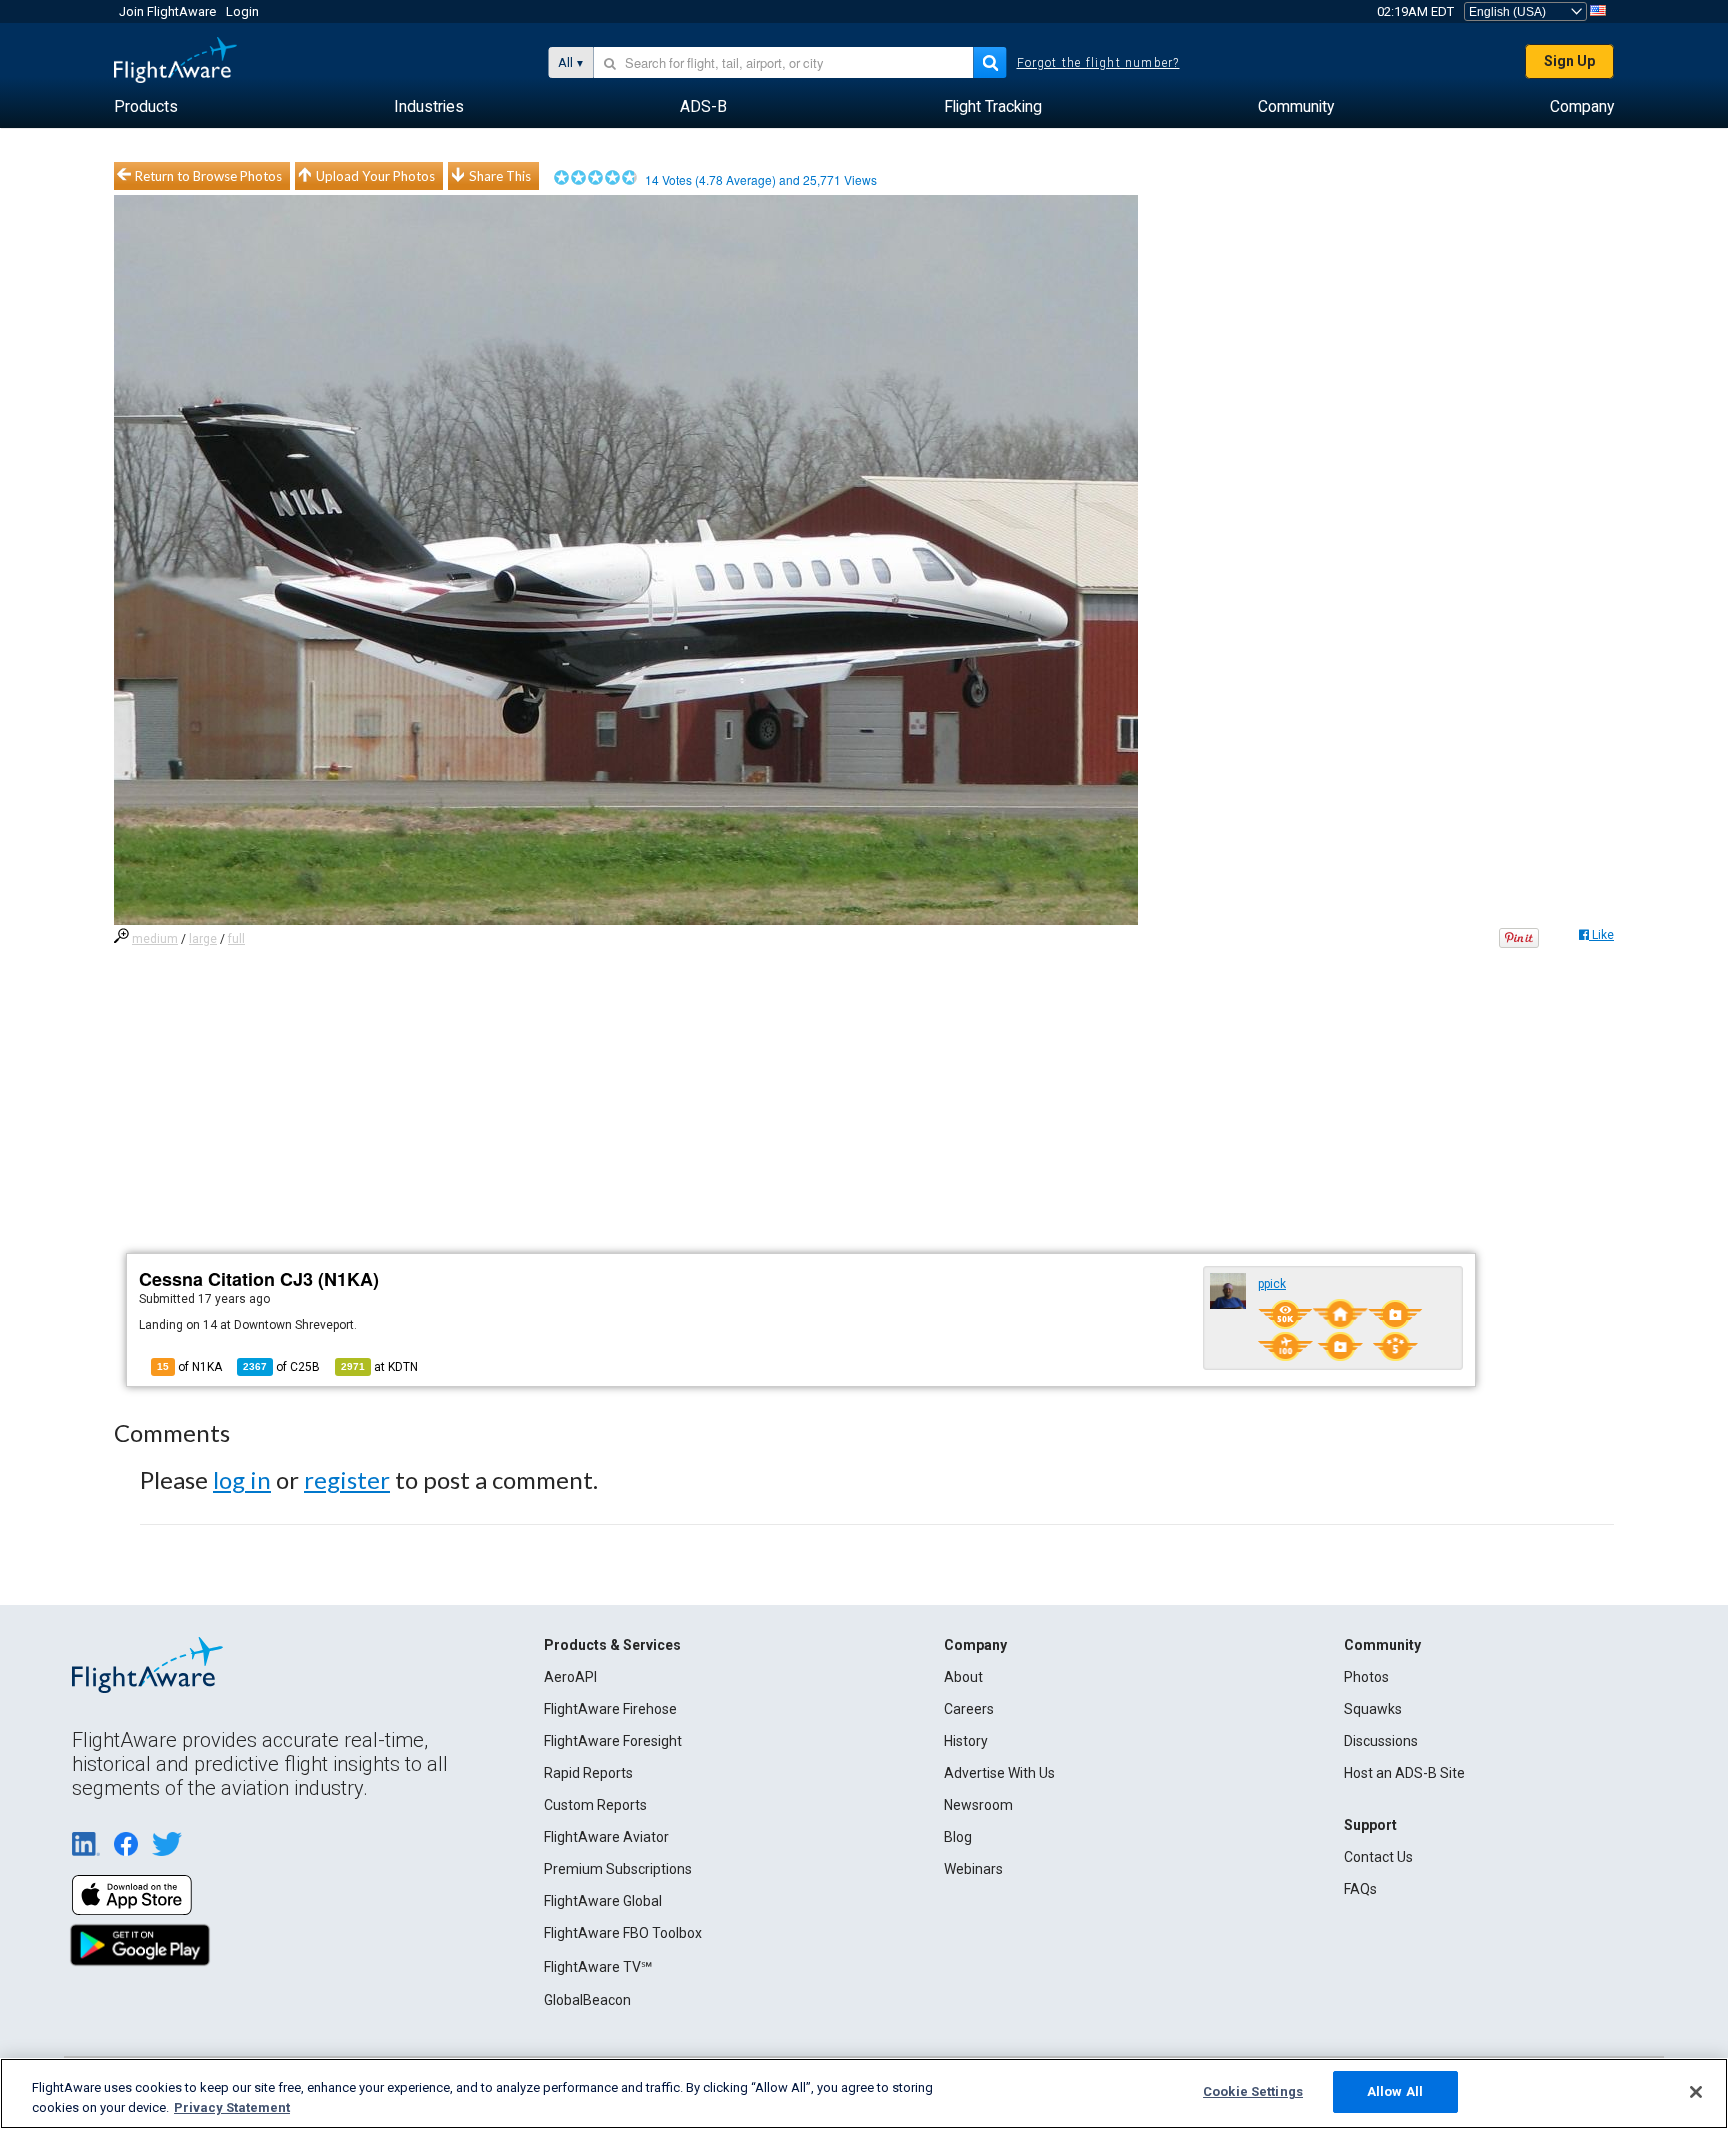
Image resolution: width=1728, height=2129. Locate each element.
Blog (958, 1837)
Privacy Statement (232, 2107)
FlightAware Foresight (613, 1741)
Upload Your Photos (375, 176)
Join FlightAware (167, 11)
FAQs (1360, 1889)
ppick (1272, 1284)
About (963, 1677)
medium (155, 939)
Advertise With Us (999, 1773)
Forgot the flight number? (1098, 63)
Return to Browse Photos (208, 176)
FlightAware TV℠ (598, 1967)
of (281, 1367)
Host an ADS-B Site (1404, 1773)
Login (242, 11)
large (203, 939)
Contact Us (1378, 1857)
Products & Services (612, 1645)
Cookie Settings (1253, 2091)
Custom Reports (595, 1805)
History (966, 1741)
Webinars (973, 1869)
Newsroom (978, 1805)
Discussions (1381, 1741)
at (379, 1367)
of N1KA (189, 1367)
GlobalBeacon (587, 2000)
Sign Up (1569, 61)
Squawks (1373, 1709)
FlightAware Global (603, 1901)
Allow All (1395, 2091)
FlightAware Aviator (606, 1837)
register (347, 1479)
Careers (969, 1709)
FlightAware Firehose (610, 1709)
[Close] (1696, 2092)
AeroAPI (570, 1677)
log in (242, 1479)
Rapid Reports (588, 1773)
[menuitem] (146, 107)
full (236, 939)
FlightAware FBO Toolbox (623, 1933)
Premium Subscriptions (618, 1869)
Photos (1366, 1677)
